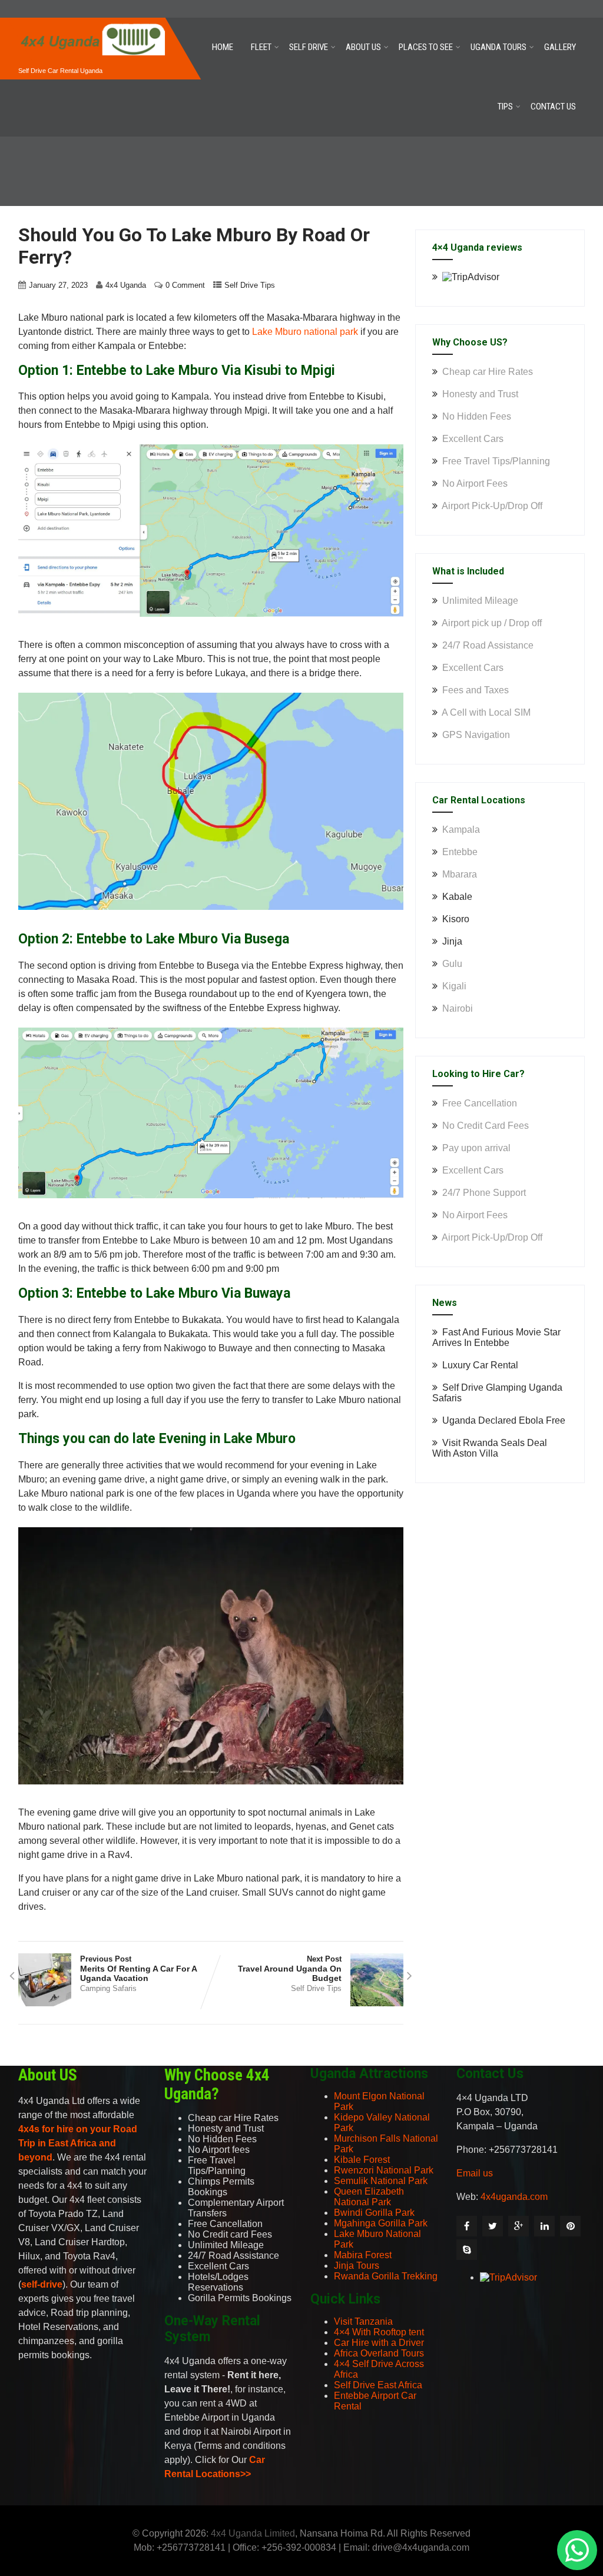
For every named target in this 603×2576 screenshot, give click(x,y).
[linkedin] (544, 2226)
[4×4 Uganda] (92, 23)
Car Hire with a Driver (379, 2343)
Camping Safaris (108, 1988)
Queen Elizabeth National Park (369, 2197)
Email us (475, 2173)
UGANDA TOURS (498, 47)
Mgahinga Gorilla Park (381, 2223)
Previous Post (138, 1969)
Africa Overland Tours (379, 2353)
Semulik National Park (381, 2181)
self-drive (42, 2284)
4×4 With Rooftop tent (379, 2332)
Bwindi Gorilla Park (374, 2213)
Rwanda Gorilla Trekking (386, 2276)
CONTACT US (553, 107)
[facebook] (467, 2226)
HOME (223, 47)
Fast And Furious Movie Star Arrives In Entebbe (496, 1337)
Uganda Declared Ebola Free (504, 1420)
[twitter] (493, 2226)
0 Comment (185, 285)
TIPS (505, 107)
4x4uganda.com (514, 2197)
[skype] (467, 2250)
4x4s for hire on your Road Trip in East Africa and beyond (78, 2143)
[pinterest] (570, 2226)
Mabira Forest (363, 2255)
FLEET (261, 47)
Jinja (452, 941)
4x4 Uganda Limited (253, 2533)
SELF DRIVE (309, 47)
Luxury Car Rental (480, 1365)
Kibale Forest (362, 2160)
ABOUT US (363, 47)
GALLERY (560, 47)
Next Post (290, 1969)
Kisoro (456, 919)
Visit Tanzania (363, 2321)
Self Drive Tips (250, 285)
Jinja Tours (357, 2266)
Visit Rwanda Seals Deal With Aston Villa (490, 1448)
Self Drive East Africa (378, 2385)
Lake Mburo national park (305, 332)
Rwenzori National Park (384, 2170)
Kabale (457, 897)
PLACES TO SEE (426, 47)
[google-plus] (518, 2226)
